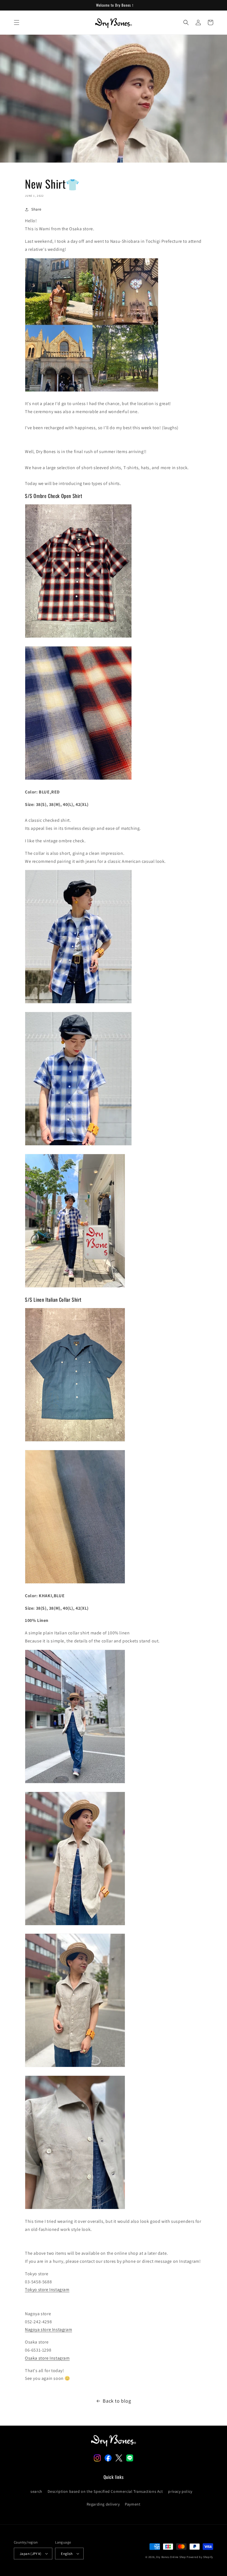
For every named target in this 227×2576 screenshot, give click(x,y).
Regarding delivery (103, 2504)
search (36, 2491)
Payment (133, 2504)
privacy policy (180, 2491)
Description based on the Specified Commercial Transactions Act (105, 2491)
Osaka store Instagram (47, 2358)
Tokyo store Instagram (47, 2290)
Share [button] (36, 209)
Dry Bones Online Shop (171, 2557)
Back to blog (117, 2401)
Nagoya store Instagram (48, 2329)
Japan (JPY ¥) (30, 2554)
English (67, 2554)
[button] (17, 22)
